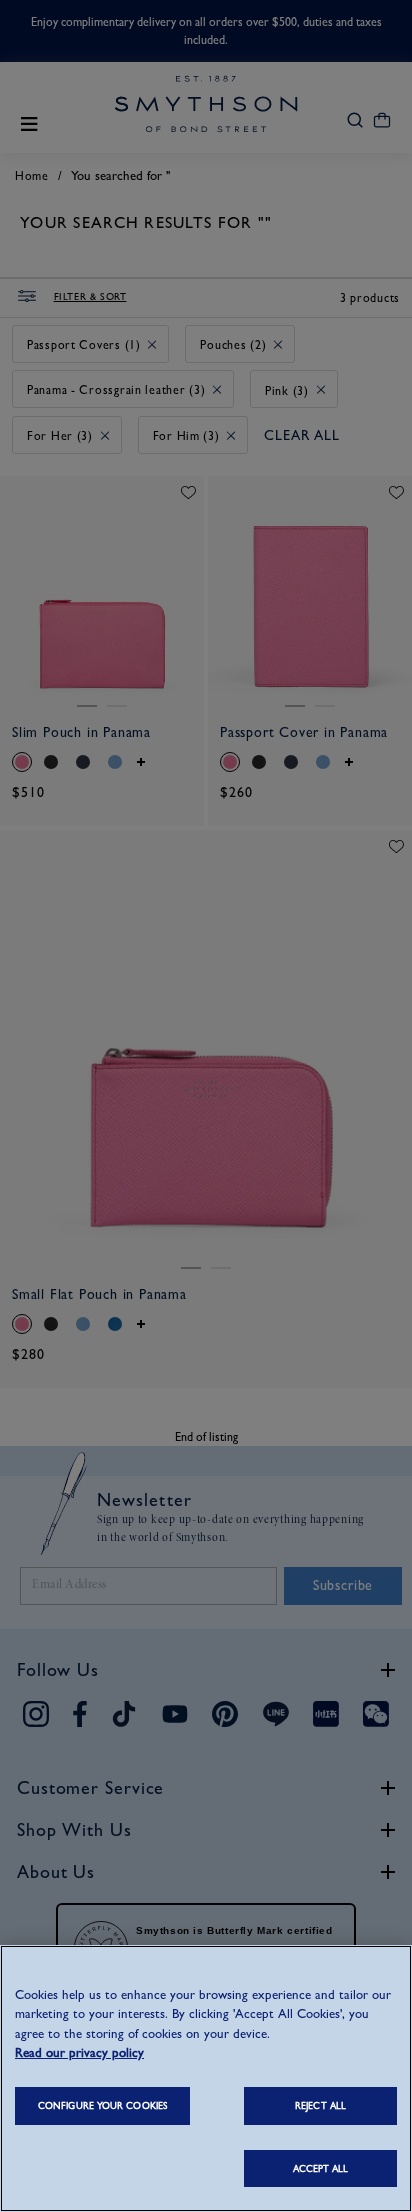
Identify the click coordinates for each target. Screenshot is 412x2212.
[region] (206, 2078)
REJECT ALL (320, 2105)
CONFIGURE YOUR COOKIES (102, 2105)
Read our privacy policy (79, 2052)
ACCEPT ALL (321, 2168)
